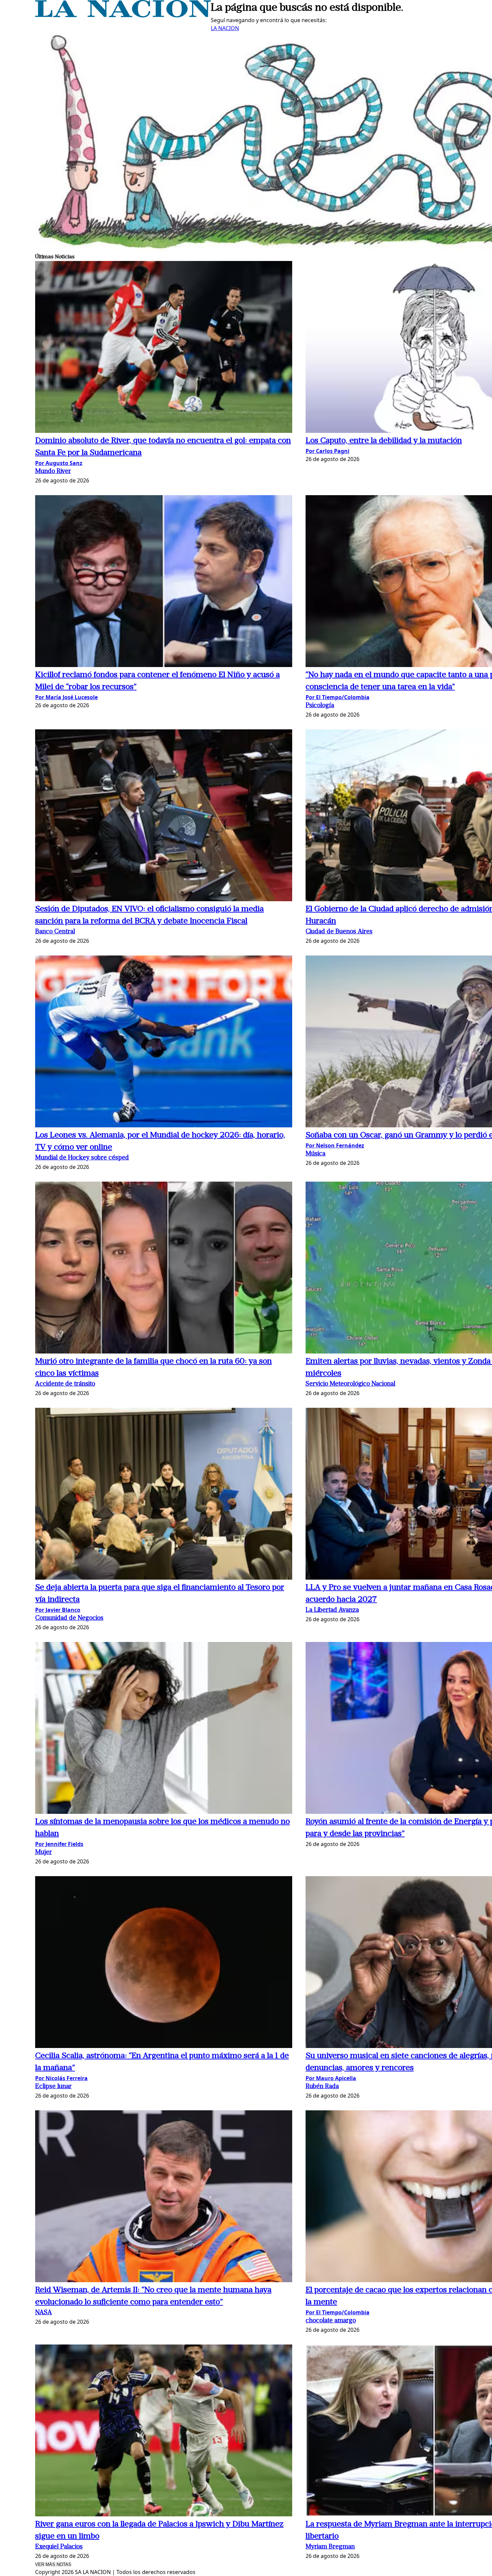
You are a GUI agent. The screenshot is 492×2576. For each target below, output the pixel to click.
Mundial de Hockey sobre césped (82, 1158)
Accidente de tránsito (65, 1384)
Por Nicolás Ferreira (61, 2078)
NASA (44, 2313)
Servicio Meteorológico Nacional (350, 1384)
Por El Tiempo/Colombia (338, 697)
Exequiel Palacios (59, 2547)
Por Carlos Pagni (327, 451)
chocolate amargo (331, 2321)
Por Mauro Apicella (331, 2078)
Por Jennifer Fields (59, 1844)
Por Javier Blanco (58, 1610)
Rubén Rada (322, 2087)
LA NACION (225, 28)
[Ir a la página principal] (123, 15)
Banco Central (55, 932)
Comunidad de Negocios (69, 1618)
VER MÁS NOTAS (53, 2564)
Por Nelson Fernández (335, 1145)
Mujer (44, 1853)
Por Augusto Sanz (59, 463)
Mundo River (53, 472)
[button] (164, 348)
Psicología (320, 706)
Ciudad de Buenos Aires (339, 932)
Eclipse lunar (53, 2087)
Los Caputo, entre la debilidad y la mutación (384, 441)
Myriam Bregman (330, 2547)
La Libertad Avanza (332, 1610)
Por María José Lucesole (66, 697)
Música (315, 1154)
